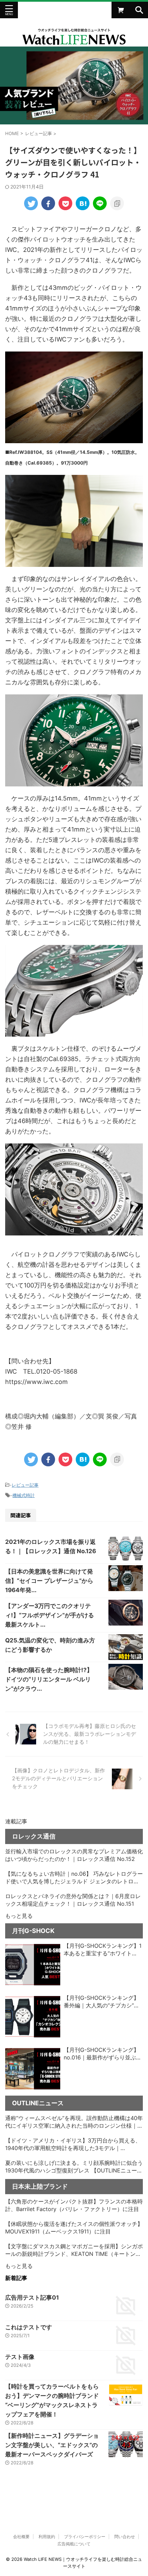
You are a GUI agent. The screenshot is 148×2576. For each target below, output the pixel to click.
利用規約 (47, 2537)
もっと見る (19, 1916)
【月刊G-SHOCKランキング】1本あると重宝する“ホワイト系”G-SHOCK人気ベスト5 (103, 1950)
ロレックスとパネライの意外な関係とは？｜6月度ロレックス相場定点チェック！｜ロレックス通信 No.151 (73, 1900)
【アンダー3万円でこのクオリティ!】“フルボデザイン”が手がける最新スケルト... (50, 1615)
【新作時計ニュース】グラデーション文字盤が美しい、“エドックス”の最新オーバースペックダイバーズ (52, 2445)
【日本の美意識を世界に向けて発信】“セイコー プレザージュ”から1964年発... (49, 1581)
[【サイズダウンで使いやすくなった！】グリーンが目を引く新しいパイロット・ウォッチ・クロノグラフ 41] (83, 203)
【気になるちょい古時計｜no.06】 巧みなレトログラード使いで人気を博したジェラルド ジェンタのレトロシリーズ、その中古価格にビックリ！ (74, 1878)
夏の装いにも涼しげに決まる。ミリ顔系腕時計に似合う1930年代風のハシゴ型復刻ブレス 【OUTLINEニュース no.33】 (74, 2167)
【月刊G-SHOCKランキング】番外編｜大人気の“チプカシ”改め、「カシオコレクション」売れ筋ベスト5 (102, 2002)
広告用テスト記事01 (32, 2298)
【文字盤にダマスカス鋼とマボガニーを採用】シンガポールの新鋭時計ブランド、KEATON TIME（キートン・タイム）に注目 (74, 2250)
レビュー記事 (25, 1485)
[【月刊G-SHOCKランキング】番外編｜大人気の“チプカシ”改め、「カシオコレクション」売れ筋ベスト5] (33, 2017)
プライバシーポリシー (85, 2537)
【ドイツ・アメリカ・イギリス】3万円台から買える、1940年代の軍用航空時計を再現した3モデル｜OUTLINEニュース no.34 (73, 2145)
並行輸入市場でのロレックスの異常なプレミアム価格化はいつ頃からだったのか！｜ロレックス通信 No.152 (74, 1855)
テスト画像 (20, 2357)
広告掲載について (74, 2544)
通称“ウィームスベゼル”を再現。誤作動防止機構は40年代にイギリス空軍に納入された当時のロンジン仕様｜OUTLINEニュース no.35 (74, 2122)
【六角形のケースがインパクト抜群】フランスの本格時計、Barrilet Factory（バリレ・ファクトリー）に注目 (74, 2205)
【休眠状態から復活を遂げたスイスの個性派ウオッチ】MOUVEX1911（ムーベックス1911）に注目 (74, 2228)
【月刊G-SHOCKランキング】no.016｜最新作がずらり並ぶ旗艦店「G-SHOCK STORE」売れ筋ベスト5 (103, 2054)
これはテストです (29, 2327)
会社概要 (21, 2537)
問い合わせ (125, 2537)
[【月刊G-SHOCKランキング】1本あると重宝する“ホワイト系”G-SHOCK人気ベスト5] (33, 1965)
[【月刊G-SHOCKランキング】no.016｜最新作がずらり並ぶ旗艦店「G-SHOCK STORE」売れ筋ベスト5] (33, 2069)
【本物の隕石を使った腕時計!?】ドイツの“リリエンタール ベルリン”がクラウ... (49, 1679)
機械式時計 (24, 1495)
